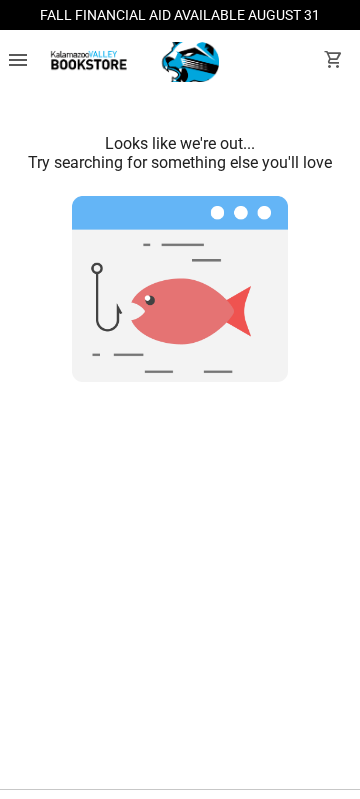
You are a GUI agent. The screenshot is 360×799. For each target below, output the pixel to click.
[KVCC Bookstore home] (131, 62)
